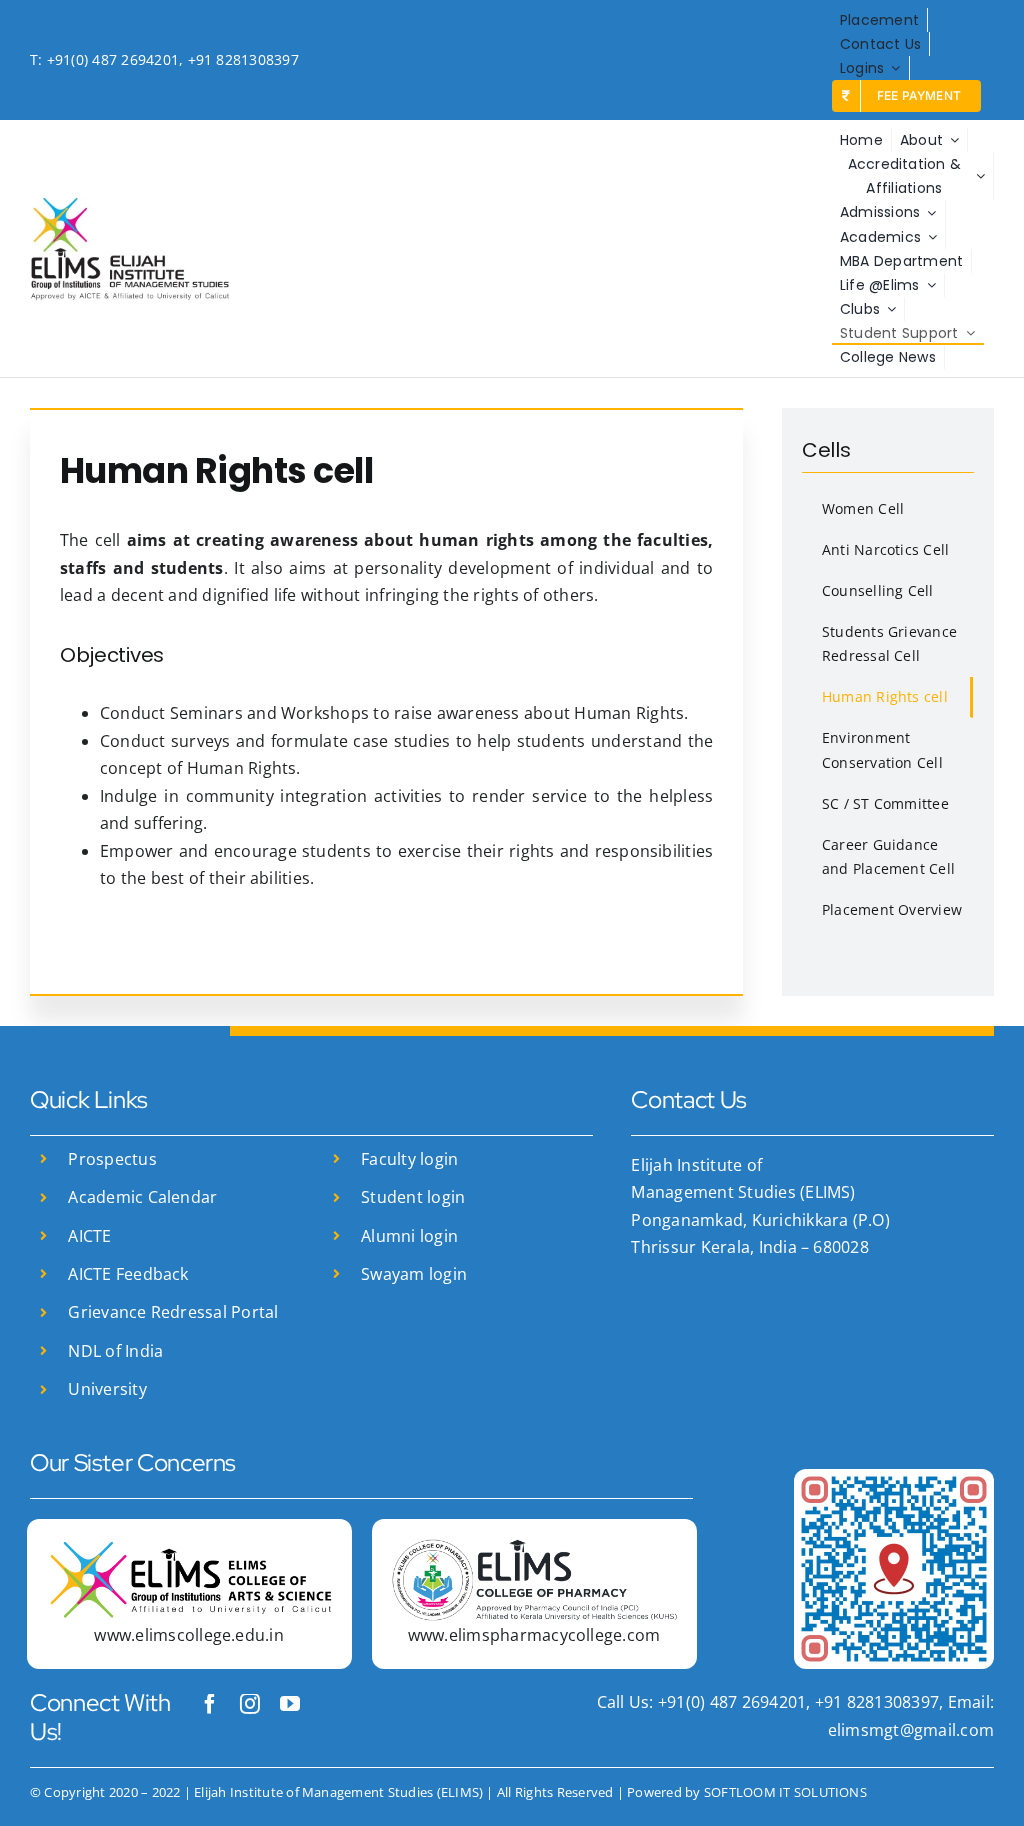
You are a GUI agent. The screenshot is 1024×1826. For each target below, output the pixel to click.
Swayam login (414, 1274)
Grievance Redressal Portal (173, 1312)
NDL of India (115, 1351)
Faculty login (409, 1159)
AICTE (89, 1236)
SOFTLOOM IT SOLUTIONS (785, 1792)
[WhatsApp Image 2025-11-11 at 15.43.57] (894, 1477)
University (107, 1389)
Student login (413, 1197)
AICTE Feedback (128, 1274)
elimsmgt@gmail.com (911, 1730)
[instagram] (250, 1704)
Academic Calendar (142, 1197)
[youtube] (290, 1704)
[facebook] (210, 1704)
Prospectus (112, 1159)
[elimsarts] (189, 1547)
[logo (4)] (534, 1547)
